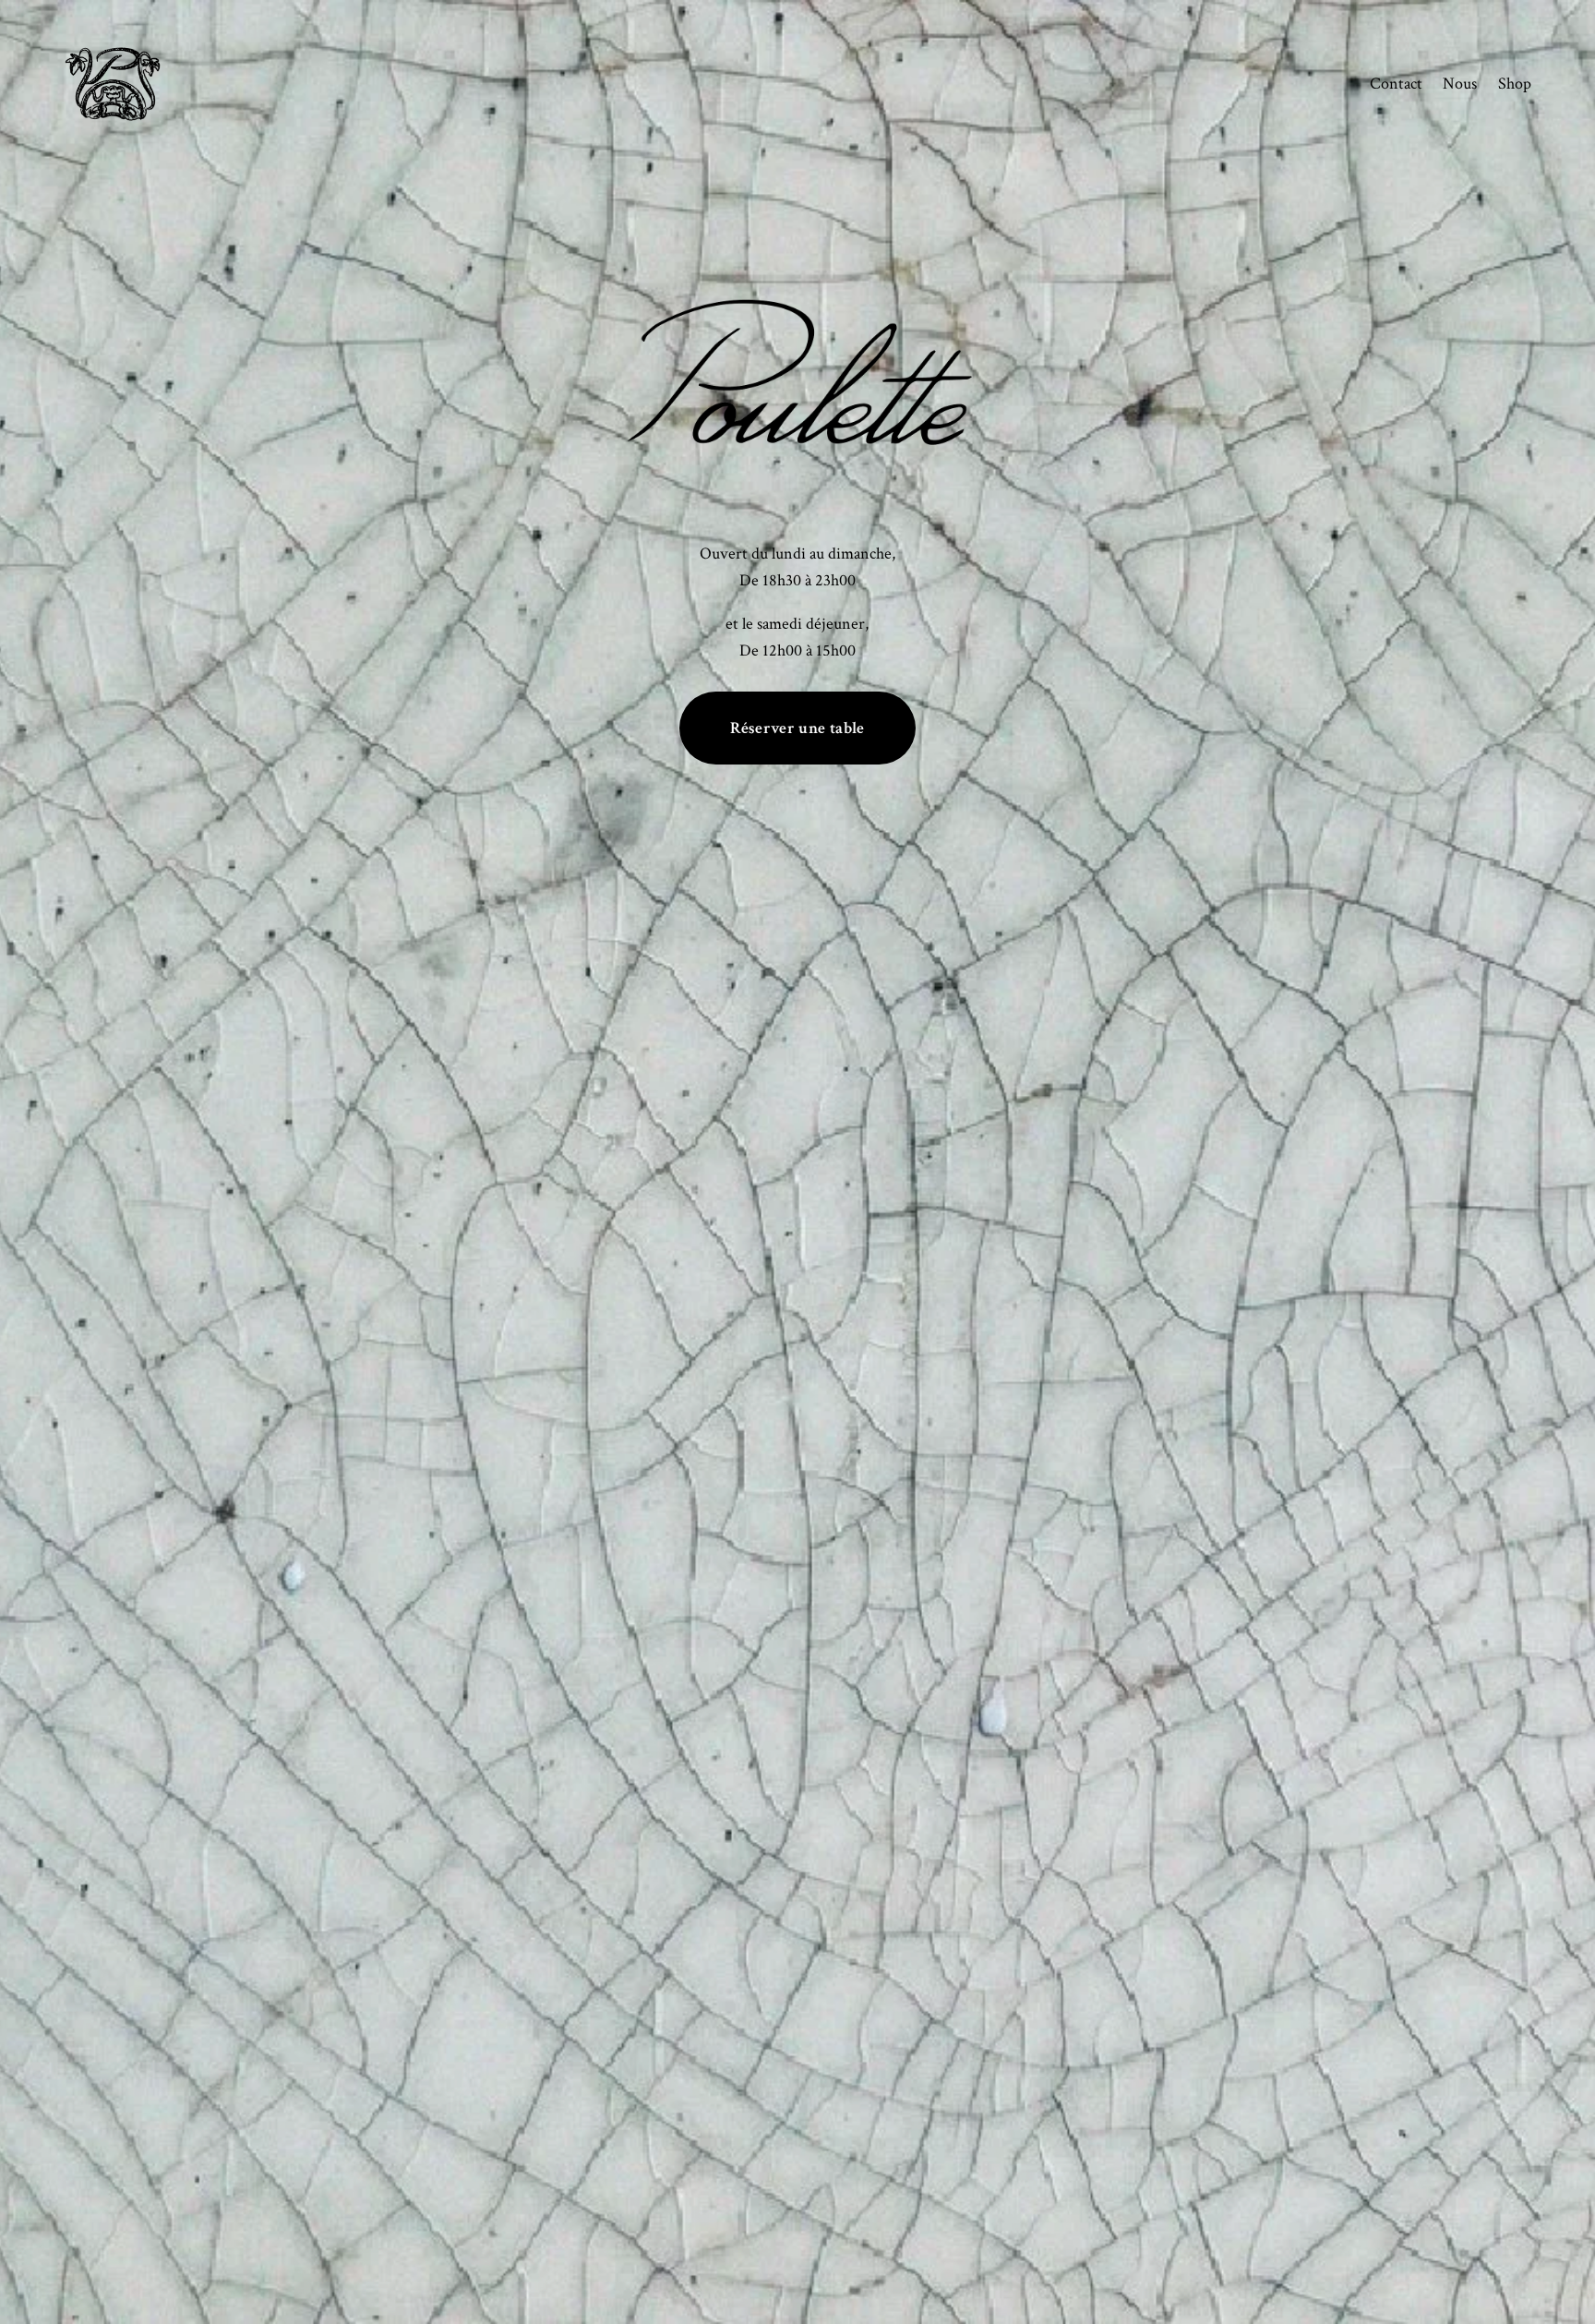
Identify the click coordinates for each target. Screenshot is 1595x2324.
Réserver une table (797, 728)
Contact (1396, 84)
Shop (1515, 84)
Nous (1460, 84)
